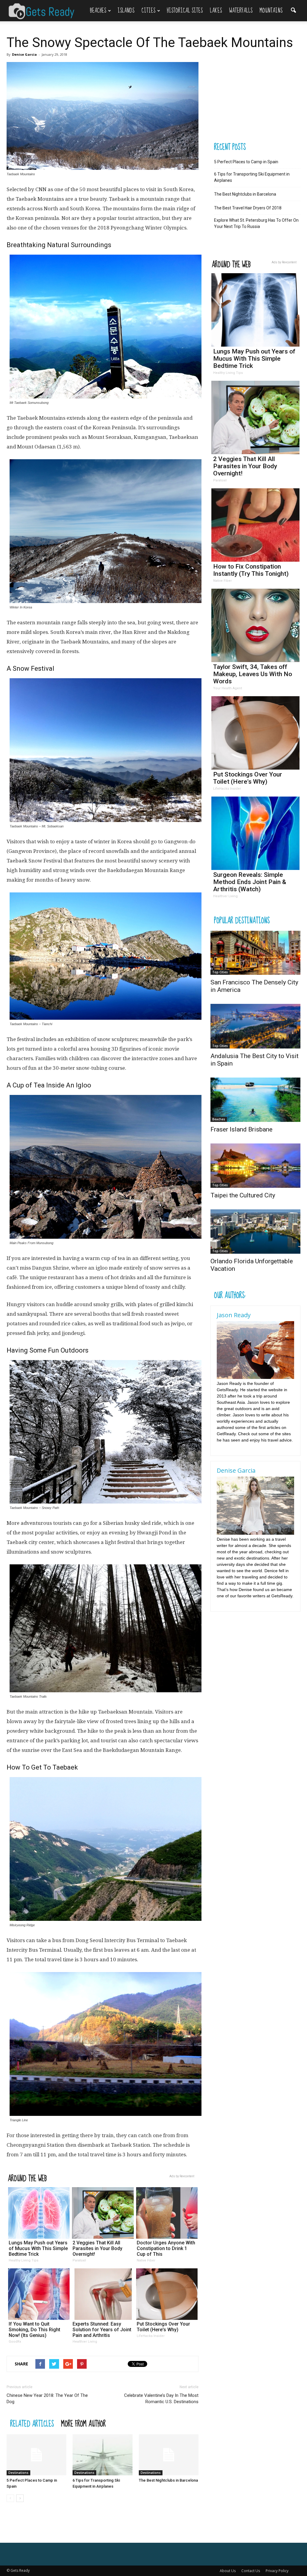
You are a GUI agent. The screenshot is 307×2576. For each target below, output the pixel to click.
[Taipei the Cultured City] (255, 1166)
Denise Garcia (24, 54)
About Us (228, 2571)
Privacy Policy (277, 2571)
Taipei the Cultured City (243, 1195)
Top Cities (220, 972)
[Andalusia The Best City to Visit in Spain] (255, 1026)
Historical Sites (185, 11)
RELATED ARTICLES (32, 2423)
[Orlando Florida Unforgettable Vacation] (255, 1232)
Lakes (216, 11)
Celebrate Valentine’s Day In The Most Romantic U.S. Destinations (161, 2399)
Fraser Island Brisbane (241, 1129)
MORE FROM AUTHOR (83, 2423)
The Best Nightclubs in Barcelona (168, 2480)
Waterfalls (241, 11)
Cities (148, 11)
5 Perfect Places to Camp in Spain (246, 162)
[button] (293, 7)
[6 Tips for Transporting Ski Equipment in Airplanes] (102, 2455)
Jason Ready (234, 1315)
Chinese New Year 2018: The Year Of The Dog (47, 2399)
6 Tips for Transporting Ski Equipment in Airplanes (252, 177)
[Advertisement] (255, 99)
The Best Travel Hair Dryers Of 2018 (248, 208)
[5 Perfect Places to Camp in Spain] (36, 2455)
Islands (126, 11)
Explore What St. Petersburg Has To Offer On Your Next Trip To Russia (256, 223)
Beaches (98, 11)
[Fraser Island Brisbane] (255, 1100)
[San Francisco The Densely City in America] (255, 953)
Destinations (18, 2473)
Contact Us (251, 2571)
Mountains (271, 11)
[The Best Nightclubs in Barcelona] (169, 2455)
